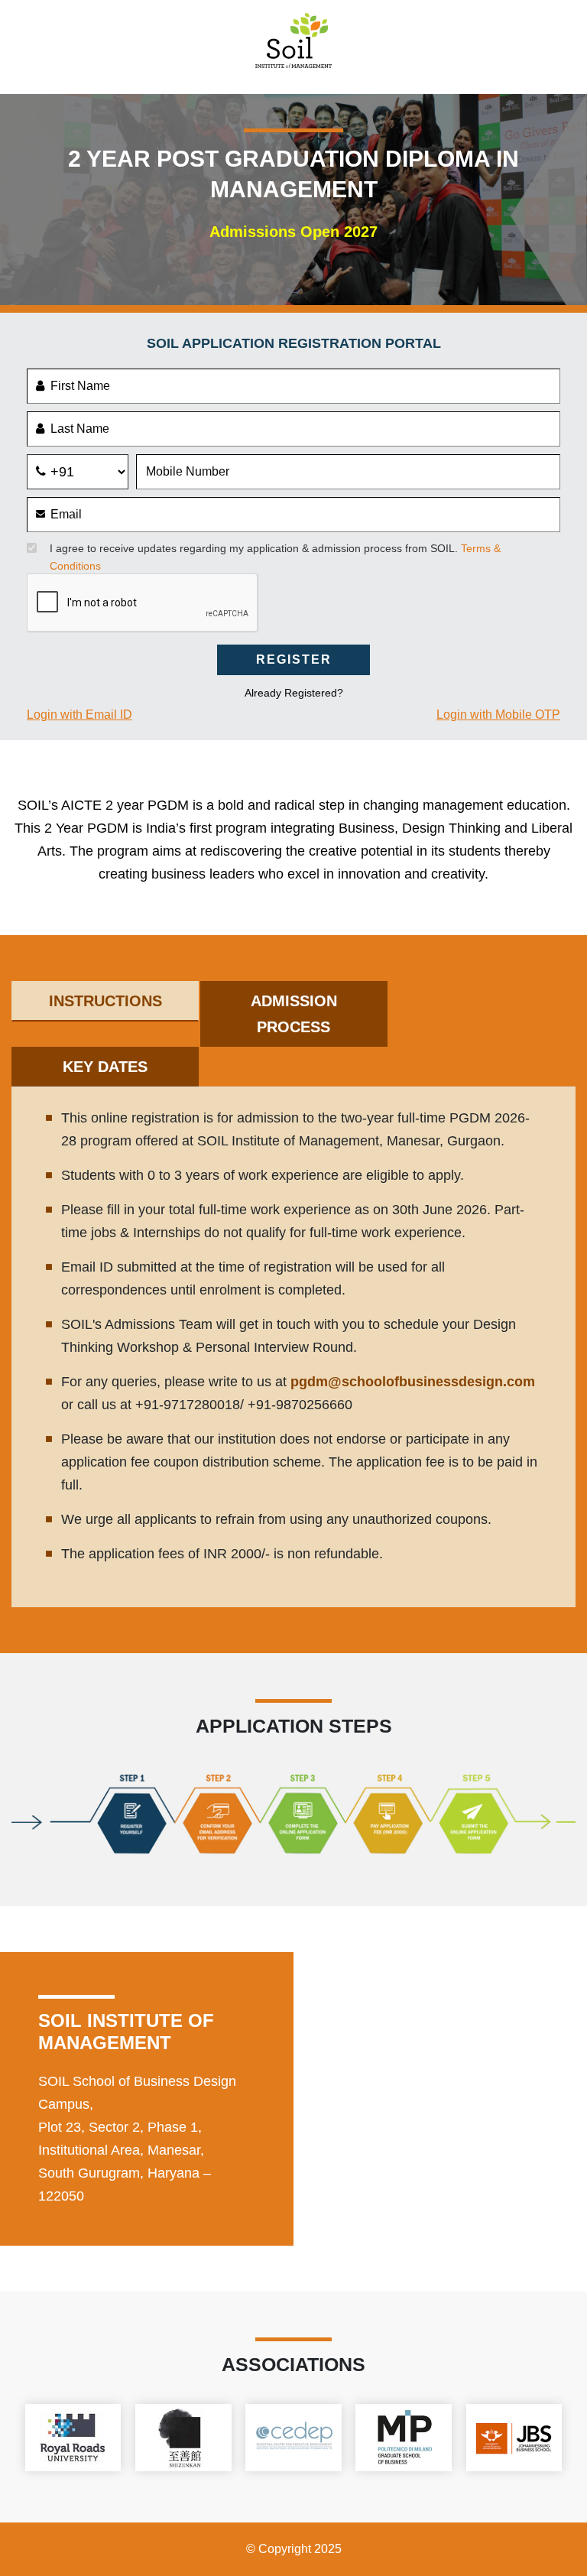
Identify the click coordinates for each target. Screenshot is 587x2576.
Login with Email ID (79, 715)
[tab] (105, 1001)
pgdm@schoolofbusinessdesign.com (413, 1382)
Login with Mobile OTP (498, 715)
